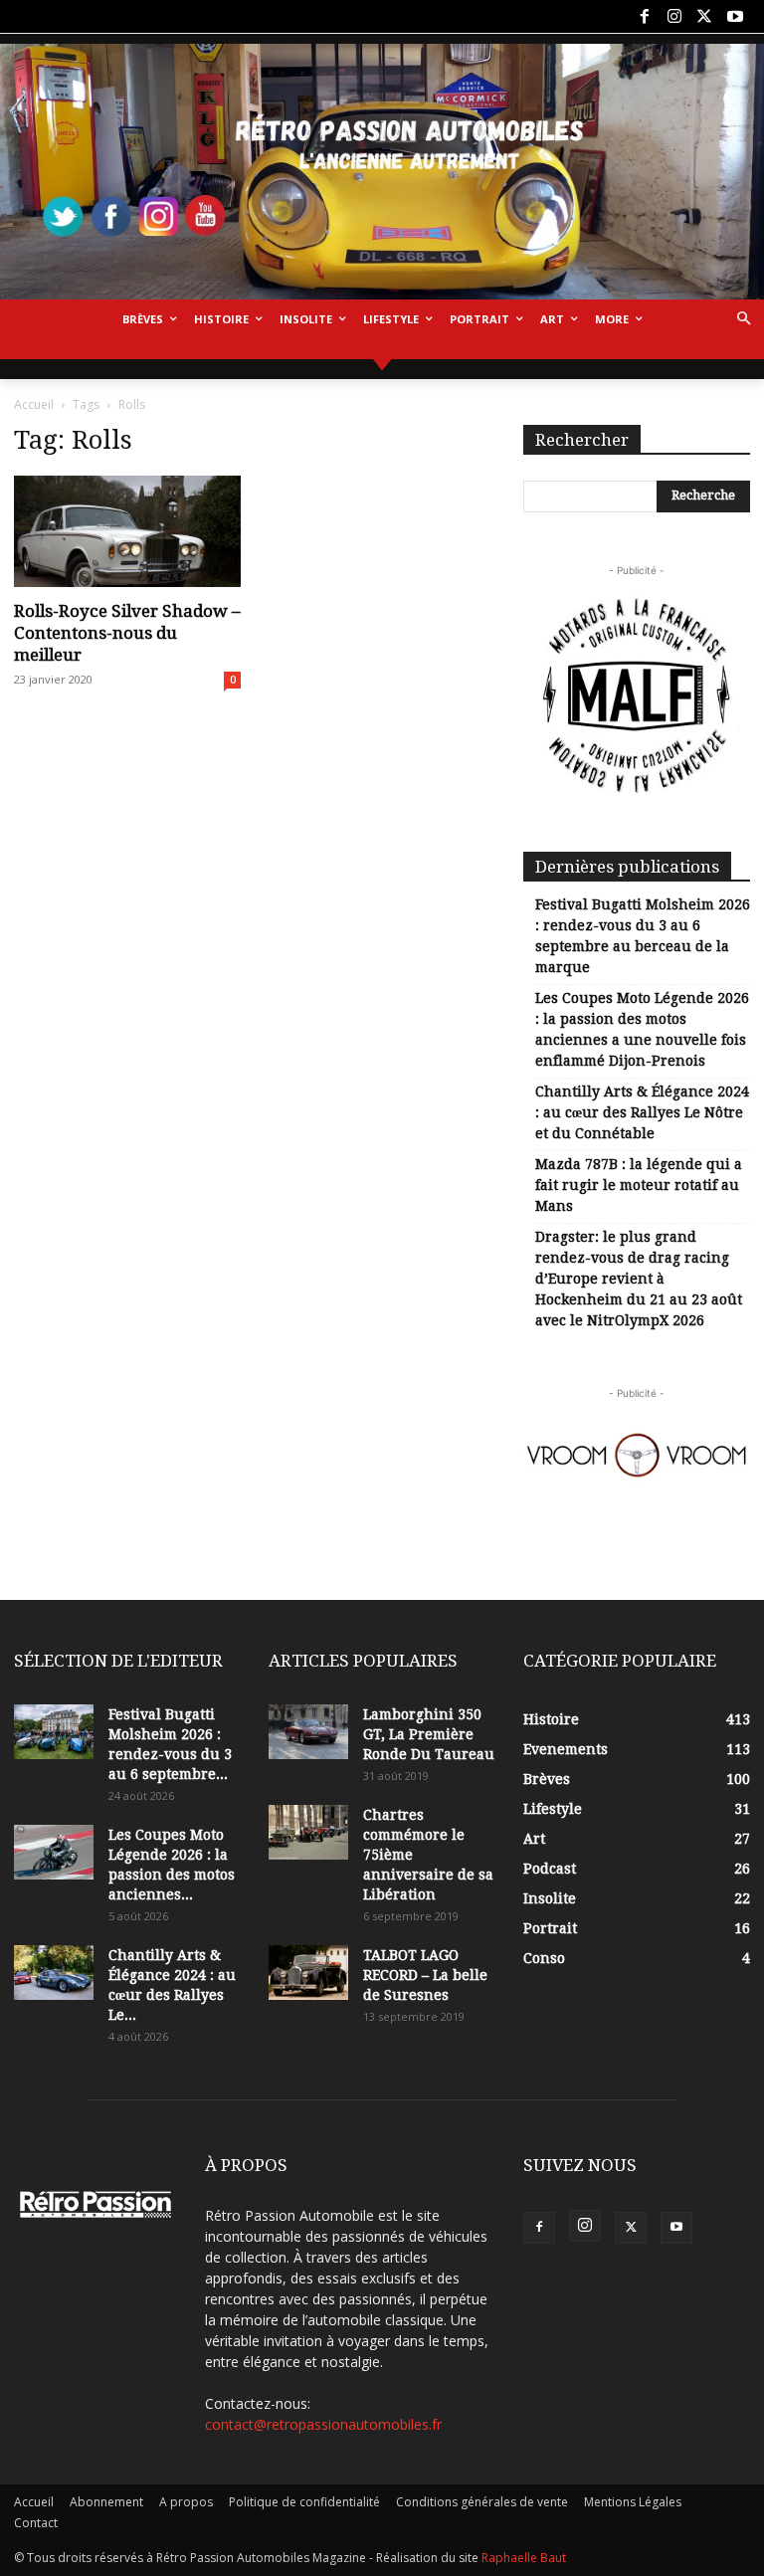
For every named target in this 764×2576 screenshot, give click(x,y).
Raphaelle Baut (524, 2558)
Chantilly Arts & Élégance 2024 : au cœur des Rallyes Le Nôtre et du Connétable (642, 1112)
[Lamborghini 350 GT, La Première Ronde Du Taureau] (308, 1732)
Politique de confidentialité (304, 2502)
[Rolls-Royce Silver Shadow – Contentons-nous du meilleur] (127, 532)
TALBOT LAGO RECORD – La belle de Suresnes (425, 1975)
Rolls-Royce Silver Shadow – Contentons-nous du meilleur (127, 633)
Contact (36, 2523)
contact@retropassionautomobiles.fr (323, 2424)
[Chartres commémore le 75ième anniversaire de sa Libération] (308, 1832)
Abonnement (106, 2502)
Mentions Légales (633, 2502)
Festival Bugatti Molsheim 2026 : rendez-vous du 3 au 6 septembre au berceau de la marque (643, 936)
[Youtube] (735, 17)
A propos (186, 2502)
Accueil (34, 404)
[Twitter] (704, 17)
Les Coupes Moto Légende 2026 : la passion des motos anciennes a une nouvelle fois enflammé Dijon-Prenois (642, 1029)
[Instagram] (674, 17)
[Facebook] (644, 17)
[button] (744, 320)
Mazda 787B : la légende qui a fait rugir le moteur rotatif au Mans (639, 1185)
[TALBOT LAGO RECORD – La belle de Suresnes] (308, 1973)
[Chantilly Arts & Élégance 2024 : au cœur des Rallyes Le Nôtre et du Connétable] (54, 1973)
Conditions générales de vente (482, 2502)
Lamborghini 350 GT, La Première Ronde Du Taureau (429, 1734)
